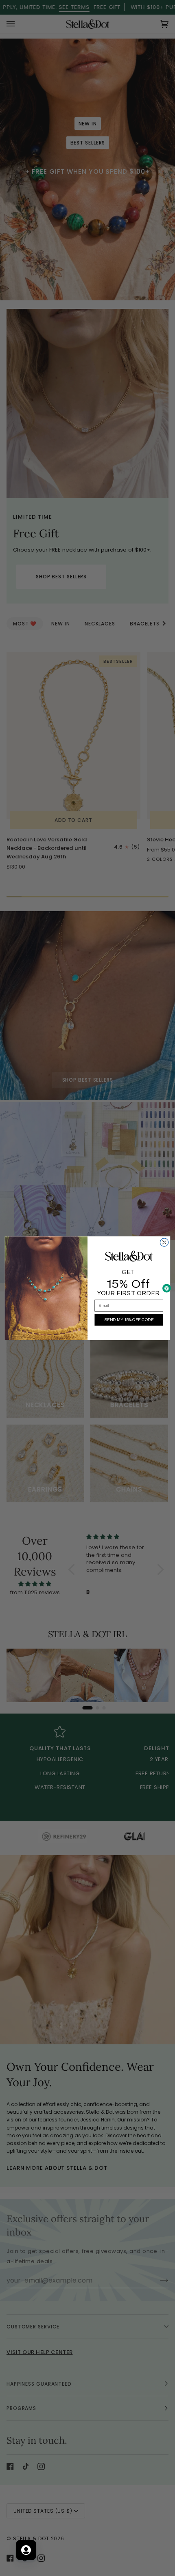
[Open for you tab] (26, 2550)
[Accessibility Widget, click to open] (167, 1288)
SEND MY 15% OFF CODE (129, 1319)
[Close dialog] (164, 1242)
